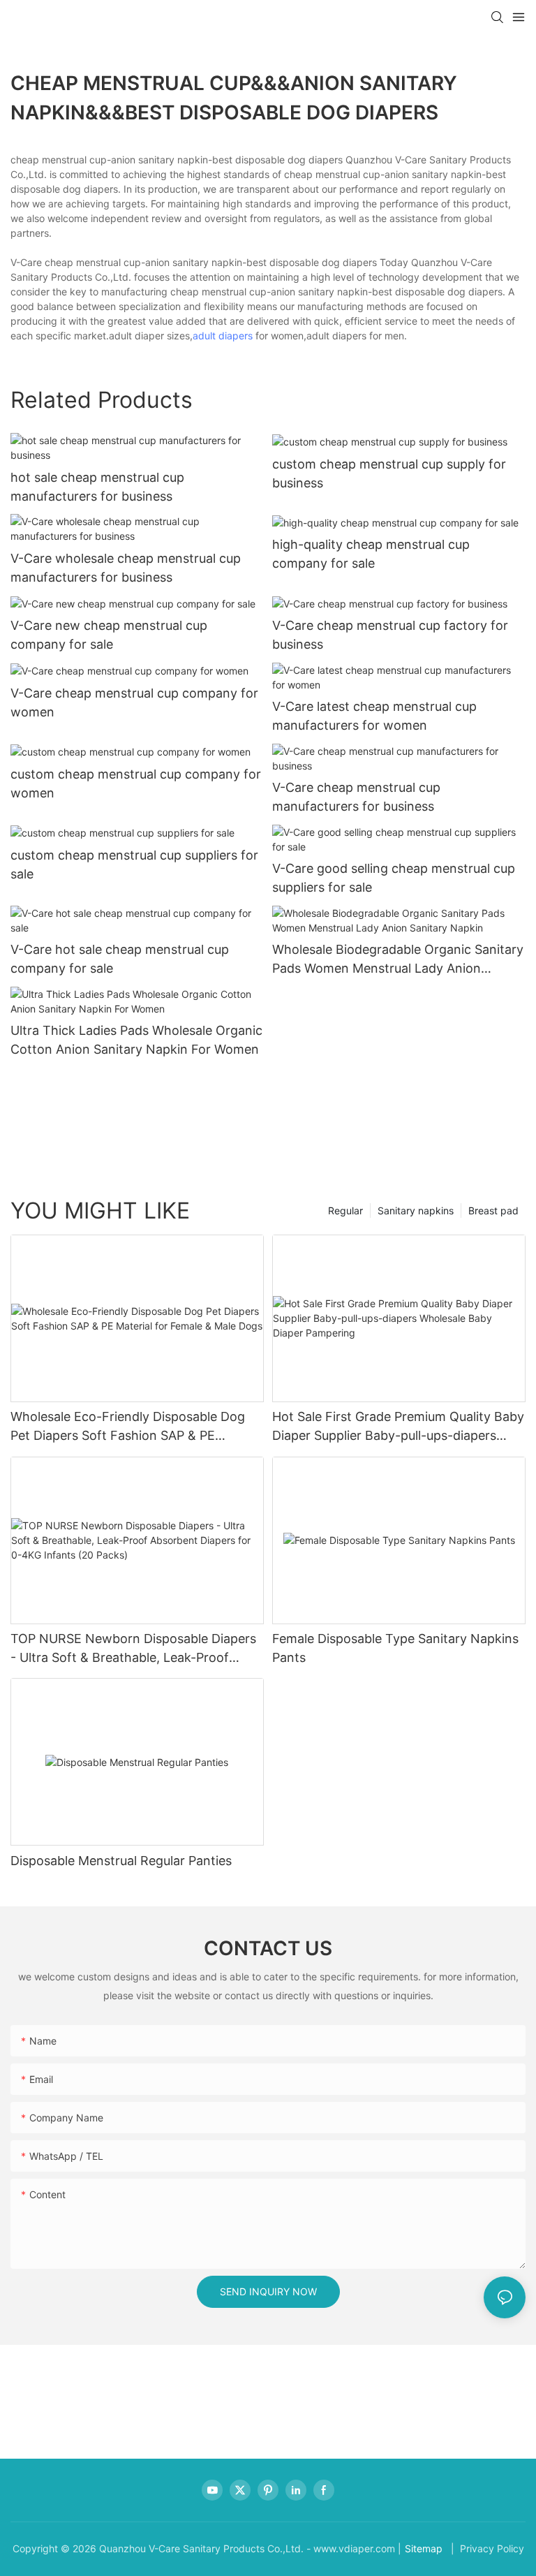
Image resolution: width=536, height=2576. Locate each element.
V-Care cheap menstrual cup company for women (134, 702)
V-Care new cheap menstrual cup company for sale (109, 635)
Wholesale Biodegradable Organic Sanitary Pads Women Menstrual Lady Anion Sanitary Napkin (398, 960)
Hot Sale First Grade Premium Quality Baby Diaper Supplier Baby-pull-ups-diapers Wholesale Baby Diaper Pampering (398, 1427)
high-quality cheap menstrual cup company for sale (371, 554)
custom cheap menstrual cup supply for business (389, 473)
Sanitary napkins (416, 1210)
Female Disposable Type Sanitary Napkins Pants (395, 1648)
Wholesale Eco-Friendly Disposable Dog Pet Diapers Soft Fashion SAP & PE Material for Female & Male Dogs (128, 1427)
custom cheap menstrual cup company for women (136, 783)
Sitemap (424, 2548)
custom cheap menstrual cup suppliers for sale (134, 864)
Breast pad (493, 1210)
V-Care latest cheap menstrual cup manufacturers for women (374, 716)
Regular (345, 1210)
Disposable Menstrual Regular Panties (121, 1861)
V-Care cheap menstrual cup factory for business (390, 635)
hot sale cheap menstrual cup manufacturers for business (97, 487)
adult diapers (223, 336)
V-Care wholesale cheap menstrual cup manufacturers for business (126, 568)
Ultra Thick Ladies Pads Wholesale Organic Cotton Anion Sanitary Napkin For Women (136, 1040)
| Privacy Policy (486, 2548)
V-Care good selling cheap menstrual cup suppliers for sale (394, 878)
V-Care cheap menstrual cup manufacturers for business (356, 797)
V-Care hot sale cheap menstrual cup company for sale (120, 959)
